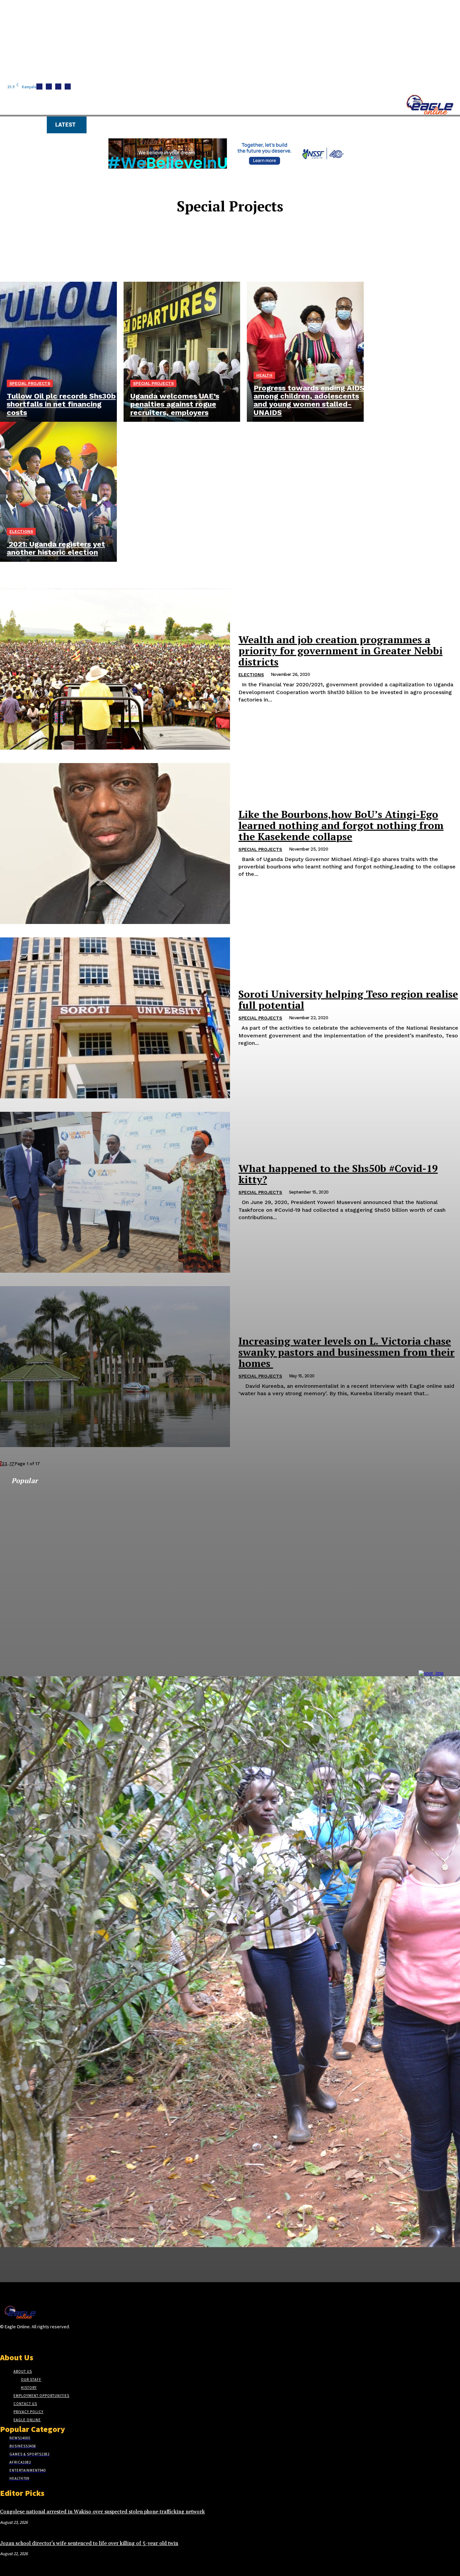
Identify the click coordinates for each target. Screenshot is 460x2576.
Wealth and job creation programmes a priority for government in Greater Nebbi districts (340, 651)
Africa (234, 232)
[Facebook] (4, 2340)
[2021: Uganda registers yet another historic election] (58, 492)
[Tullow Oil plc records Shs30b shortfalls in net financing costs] (58, 352)
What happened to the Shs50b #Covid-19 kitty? (338, 1174)
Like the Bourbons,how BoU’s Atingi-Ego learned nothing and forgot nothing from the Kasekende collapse (341, 825)
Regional (234, 262)
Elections (21, 531)
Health (264, 375)
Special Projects (30, 383)
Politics (234, 256)
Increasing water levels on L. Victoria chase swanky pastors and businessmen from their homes (347, 1352)
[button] (320, 124)
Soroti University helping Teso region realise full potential (348, 1000)
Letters (234, 250)
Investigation (234, 244)
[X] (16, 2340)
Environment (234, 238)
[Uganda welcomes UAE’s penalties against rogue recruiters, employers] (182, 352)
